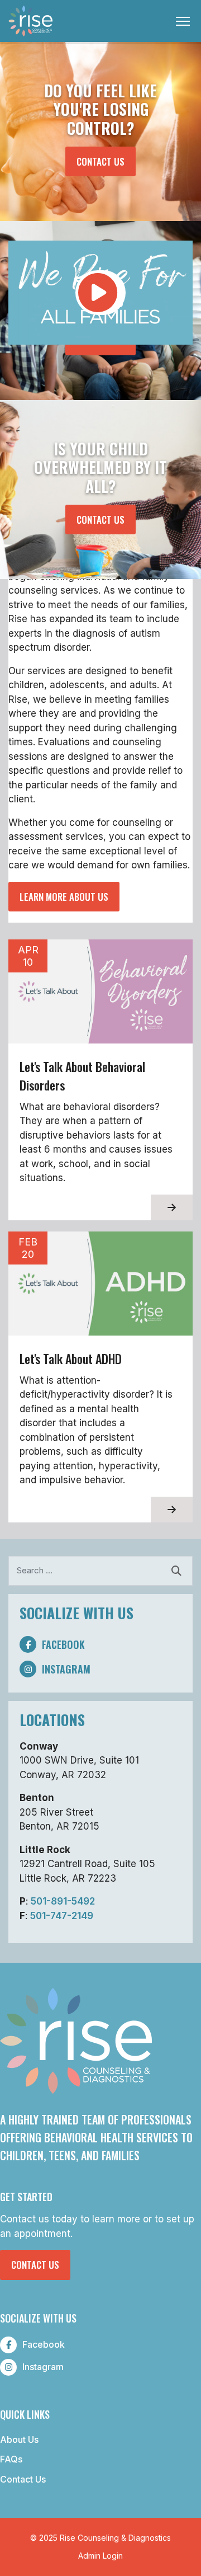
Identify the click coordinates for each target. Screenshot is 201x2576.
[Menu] (184, 21)
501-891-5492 (63, 1901)
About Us (19, 2439)
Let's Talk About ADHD (71, 1358)
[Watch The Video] (100, 304)
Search (176, 1571)
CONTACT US (106, 161)
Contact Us (35, 2265)
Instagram (66, 1669)
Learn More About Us (64, 897)
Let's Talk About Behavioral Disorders (82, 1076)
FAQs (11, 2459)
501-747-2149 (62, 1916)
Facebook (63, 1644)
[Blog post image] (100, 991)
